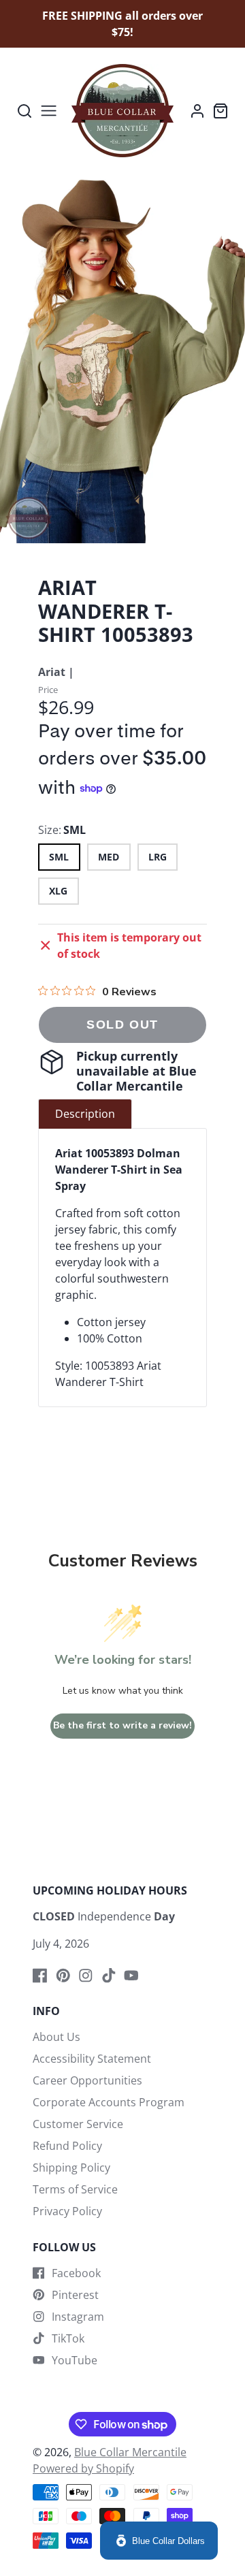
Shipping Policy (71, 2168)
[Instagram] (86, 1976)
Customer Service (78, 2124)
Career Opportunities (87, 2080)
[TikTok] (109, 1976)
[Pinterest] (63, 1976)
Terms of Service (75, 2189)
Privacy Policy (67, 2211)
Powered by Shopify (83, 2468)
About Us (56, 2037)
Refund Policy (67, 2146)
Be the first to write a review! (122, 1725)
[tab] (85, 1114)
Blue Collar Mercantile (130, 2452)
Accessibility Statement (92, 2059)
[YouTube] (131, 1976)
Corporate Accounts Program (109, 2102)
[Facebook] (40, 1976)
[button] (112, 530)
